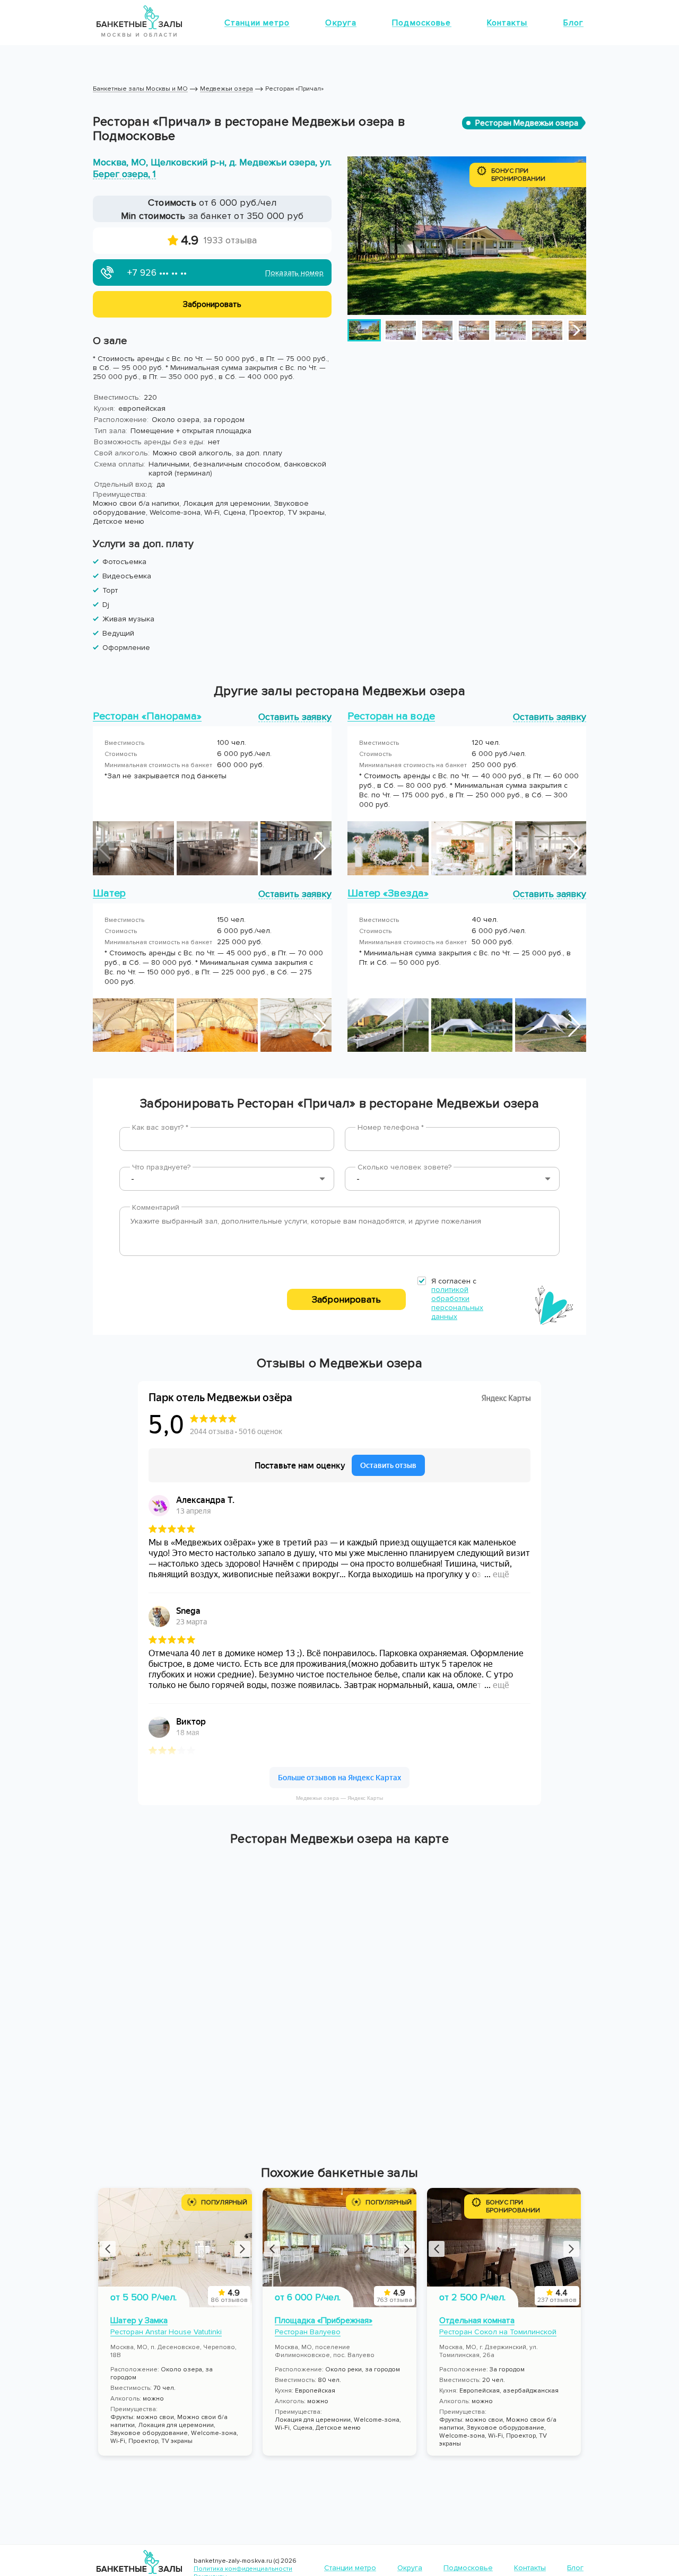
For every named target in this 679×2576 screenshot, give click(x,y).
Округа (341, 23)
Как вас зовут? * (160, 1127)
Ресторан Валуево (308, 2332)
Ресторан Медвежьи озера (527, 123)
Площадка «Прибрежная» (324, 2320)
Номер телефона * (391, 1127)
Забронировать (346, 1299)
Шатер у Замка (139, 2320)
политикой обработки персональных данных (457, 1303)
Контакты (507, 23)
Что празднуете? (161, 1167)
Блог (573, 23)
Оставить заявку (295, 716)
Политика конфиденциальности (243, 2569)
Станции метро (257, 23)
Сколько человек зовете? (404, 1167)
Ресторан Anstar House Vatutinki (166, 2332)
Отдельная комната (477, 2320)
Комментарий (156, 1207)
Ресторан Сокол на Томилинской (498, 2332)
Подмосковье (421, 23)
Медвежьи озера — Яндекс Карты (339, 1798)
